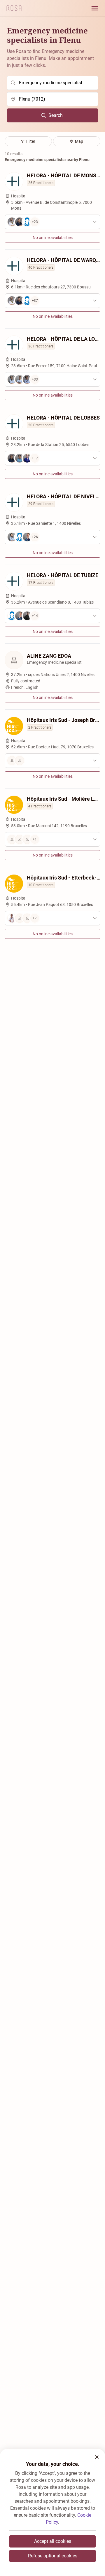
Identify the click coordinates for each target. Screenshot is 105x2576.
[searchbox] (52, 83)
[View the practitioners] (52, 761)
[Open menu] (95, 8)
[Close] (97, 2457)
